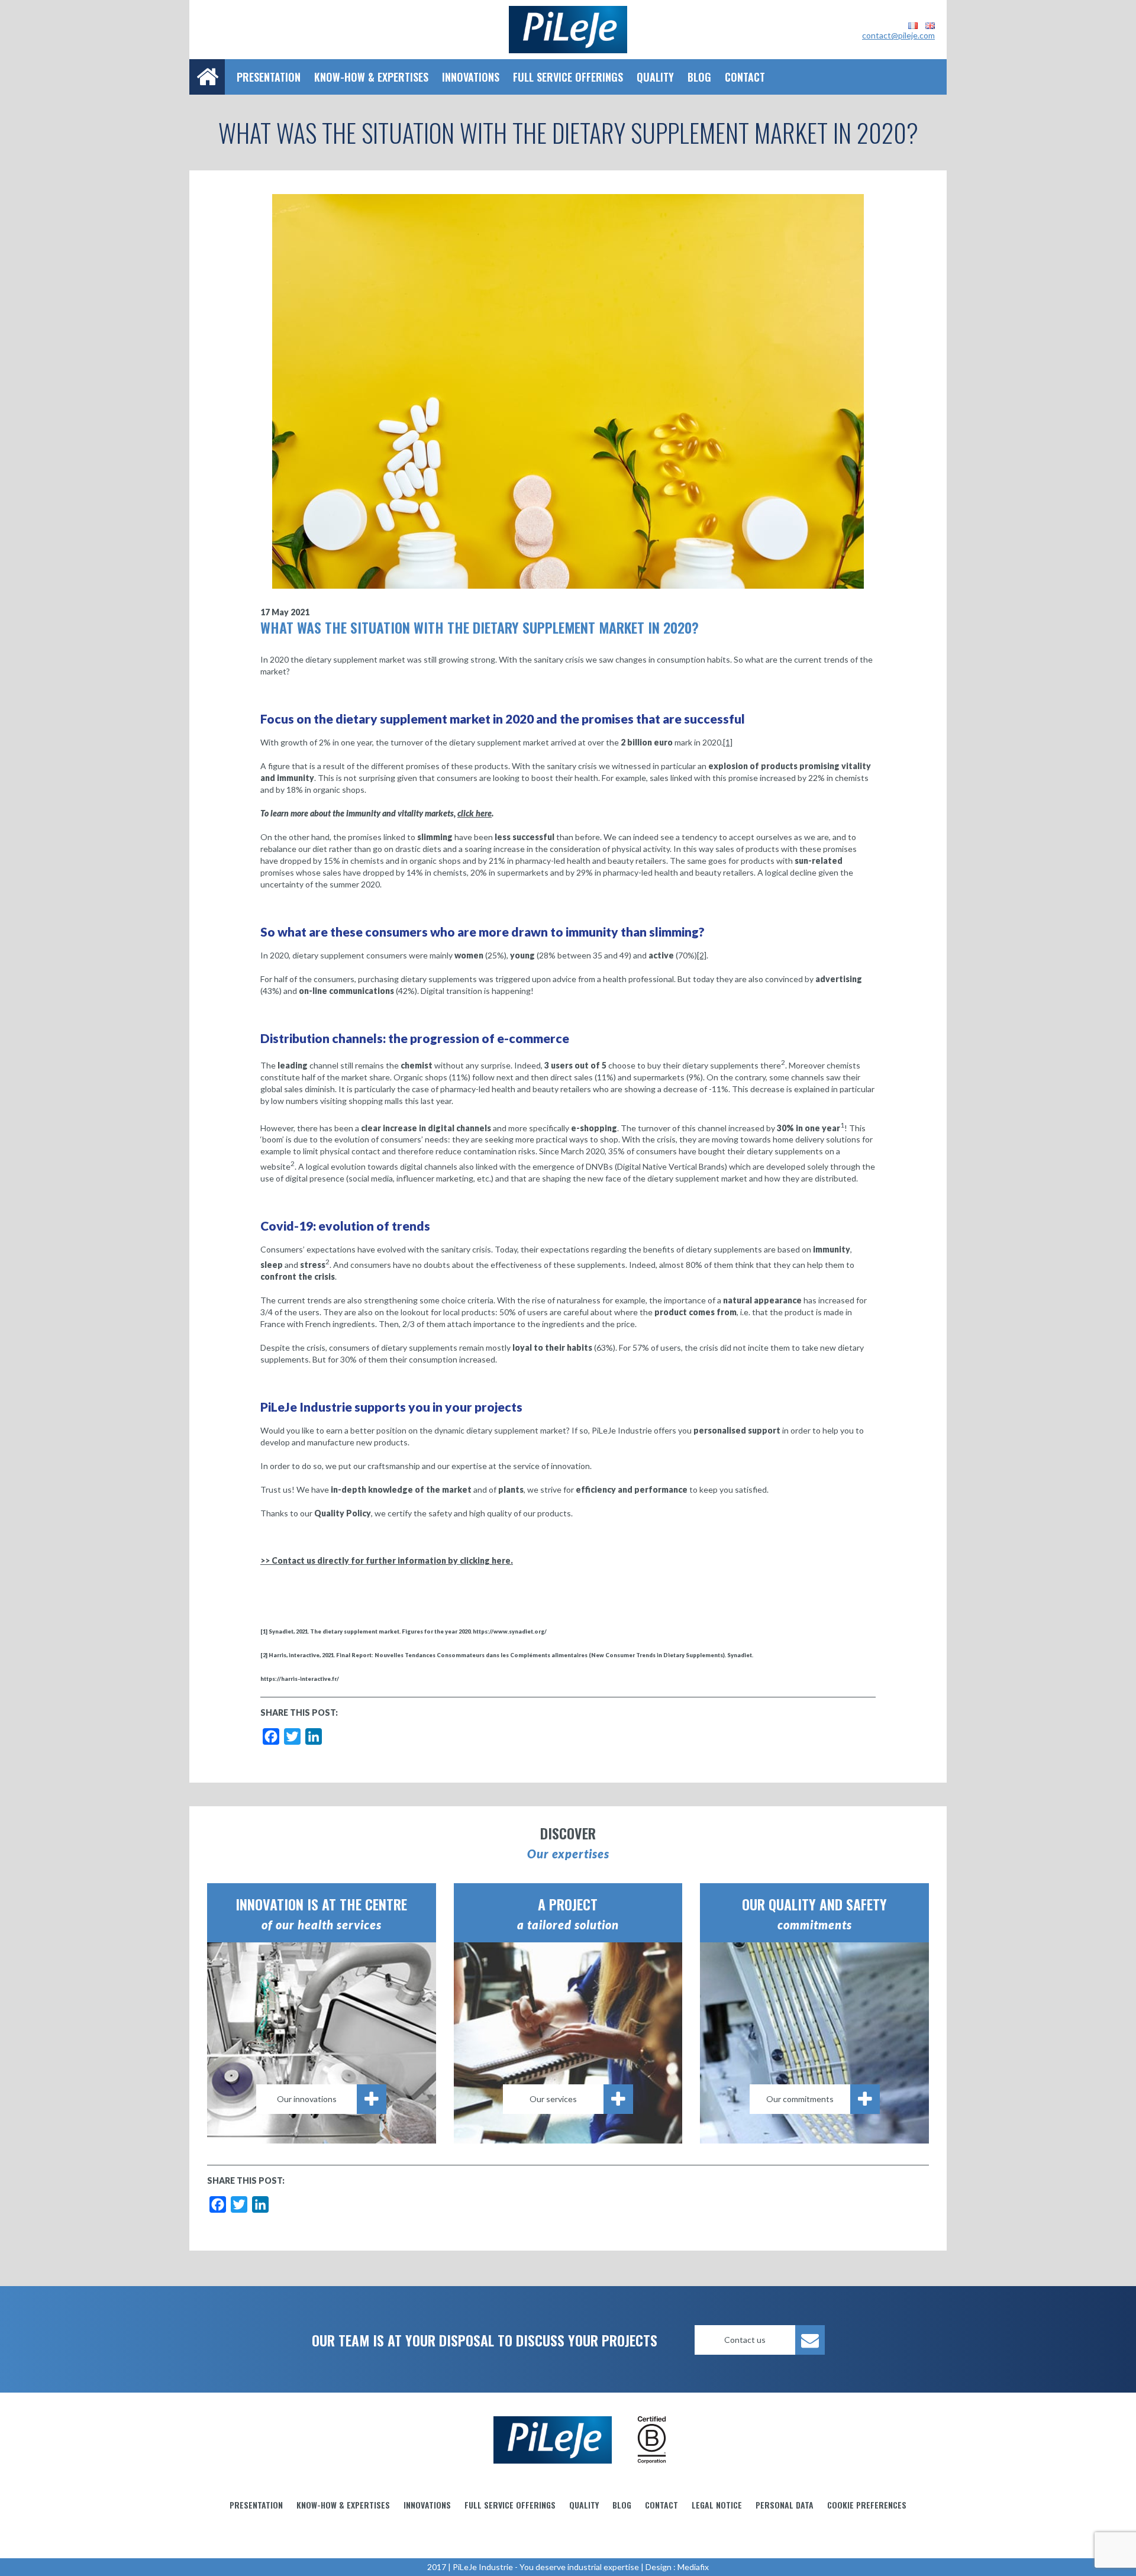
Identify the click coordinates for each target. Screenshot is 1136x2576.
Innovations (471, 77)
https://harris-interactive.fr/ (300, 1679)
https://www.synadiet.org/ (510, 1631)
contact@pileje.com (898, 35)
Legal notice (717, 2505)
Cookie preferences (867, 2505)
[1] (728, 742)
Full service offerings (568, 77)
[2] (702, 955)
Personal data (785, 2505)
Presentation (269, 77)
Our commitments (800, 2099)
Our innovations (307, 2099)
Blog (699, 77)
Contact (745, 77)
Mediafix (693, 2567)
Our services (553, 2099)
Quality (655, 77)
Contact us (745, 2340)
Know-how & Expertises (371, 77)
